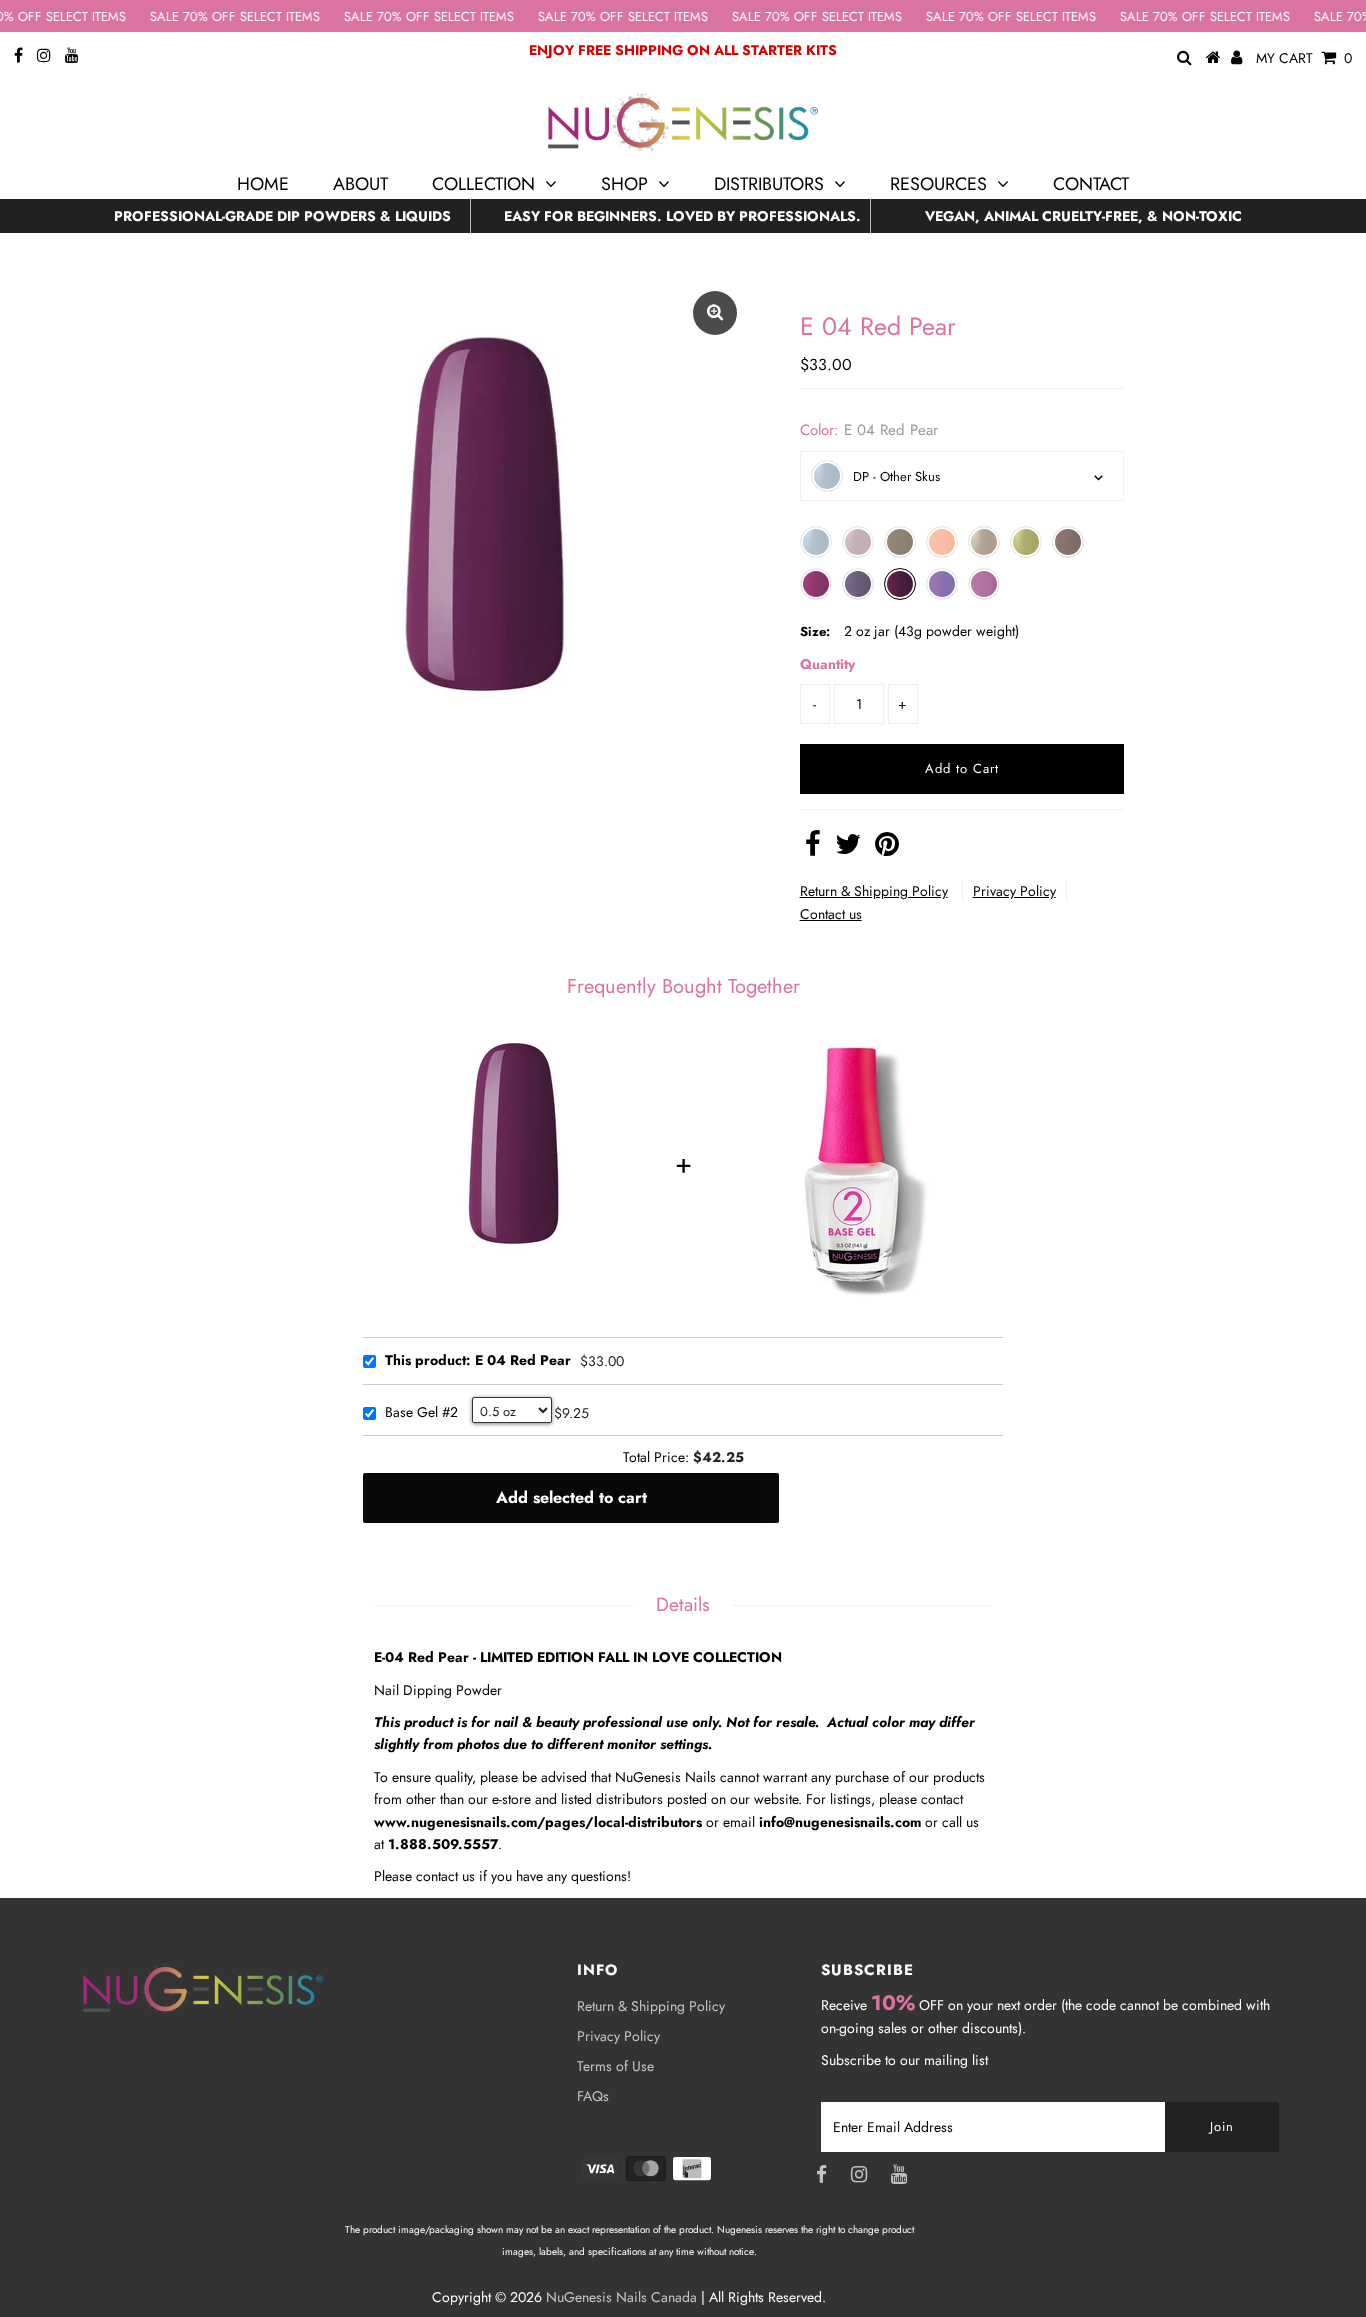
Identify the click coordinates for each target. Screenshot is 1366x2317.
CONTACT (1091, 184)
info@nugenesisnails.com (840, 1822)
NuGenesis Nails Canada (621, 2297)
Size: (815, 631)
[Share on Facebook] (813, 849)
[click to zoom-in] (715, 313)
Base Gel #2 (421, 1413)
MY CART (1304, 58)
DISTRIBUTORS (769, 184)
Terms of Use (615, 2066)
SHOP (624, 184)
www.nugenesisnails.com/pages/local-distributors (538, 1822)
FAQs (593, 2096)
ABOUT (360, 184)
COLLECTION (483, 184)
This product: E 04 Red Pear (478, 1361)
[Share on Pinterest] (887, 849)
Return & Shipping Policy (874, 891)
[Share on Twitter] (848, 849)
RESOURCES (938, 184)
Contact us (831, 914)
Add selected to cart (571, 1497)
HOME (263, 184)
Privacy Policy (1014, 891)
